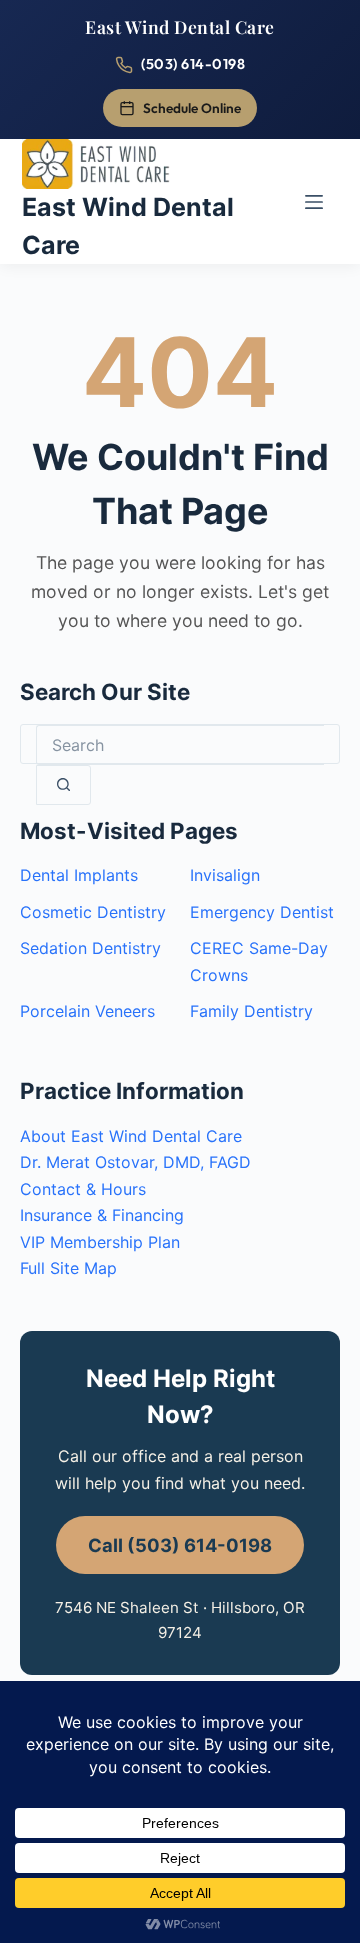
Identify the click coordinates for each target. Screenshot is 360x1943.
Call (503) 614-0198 (180, 1545)
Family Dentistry (251, 1011)
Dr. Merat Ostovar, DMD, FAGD (135, 1162)
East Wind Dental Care (180, 26)
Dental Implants (79, 875)
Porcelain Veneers (87, 1011)
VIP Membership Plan (100, 1242)
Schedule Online (192, 108)
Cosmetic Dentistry (93, 912)
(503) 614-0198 (193, 64)
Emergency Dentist (262, 912)
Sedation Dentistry (90, 948)
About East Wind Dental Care (131, 1136)
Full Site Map (68, 1268)
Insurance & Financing (102, 1215)
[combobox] (180, 745)
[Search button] (63, 785)
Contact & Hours (83, 1189)
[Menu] (314, 202)
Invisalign (225, 875)
